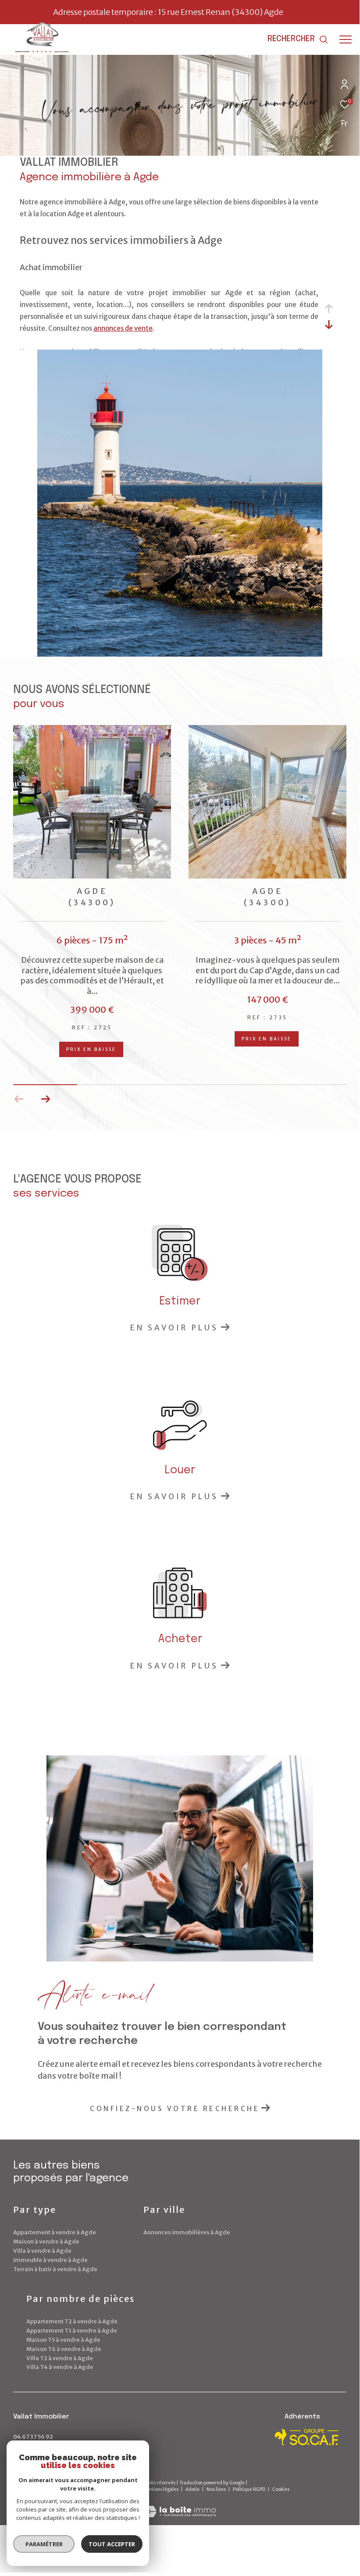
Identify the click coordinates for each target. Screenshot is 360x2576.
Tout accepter (112, 2544)
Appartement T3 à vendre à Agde (72, 2331)
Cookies (281, 2490)
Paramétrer (44, 2544)
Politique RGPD (249, 2489)
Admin (193, 2489)
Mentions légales (161, 2489)
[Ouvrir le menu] (346, 39)
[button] (45, 1099)
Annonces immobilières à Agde (187, 2232)
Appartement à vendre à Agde (55, 2232)
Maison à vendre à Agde (46, 2242)
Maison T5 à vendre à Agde (63, 2340)
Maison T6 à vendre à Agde (64, 2349)
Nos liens (217, 2489)
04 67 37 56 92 (33, 2437)
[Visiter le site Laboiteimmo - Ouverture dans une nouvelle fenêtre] (180, 2506)
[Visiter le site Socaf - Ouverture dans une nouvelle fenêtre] (307, 2437)
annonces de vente (123, 328)
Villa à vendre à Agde (42, 2251)
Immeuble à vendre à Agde (50, 2260)
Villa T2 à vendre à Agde (60, 2358)
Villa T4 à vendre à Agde (60, 2367)
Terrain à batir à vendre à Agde (55, 2269)
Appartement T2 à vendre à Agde (72, 2321)
